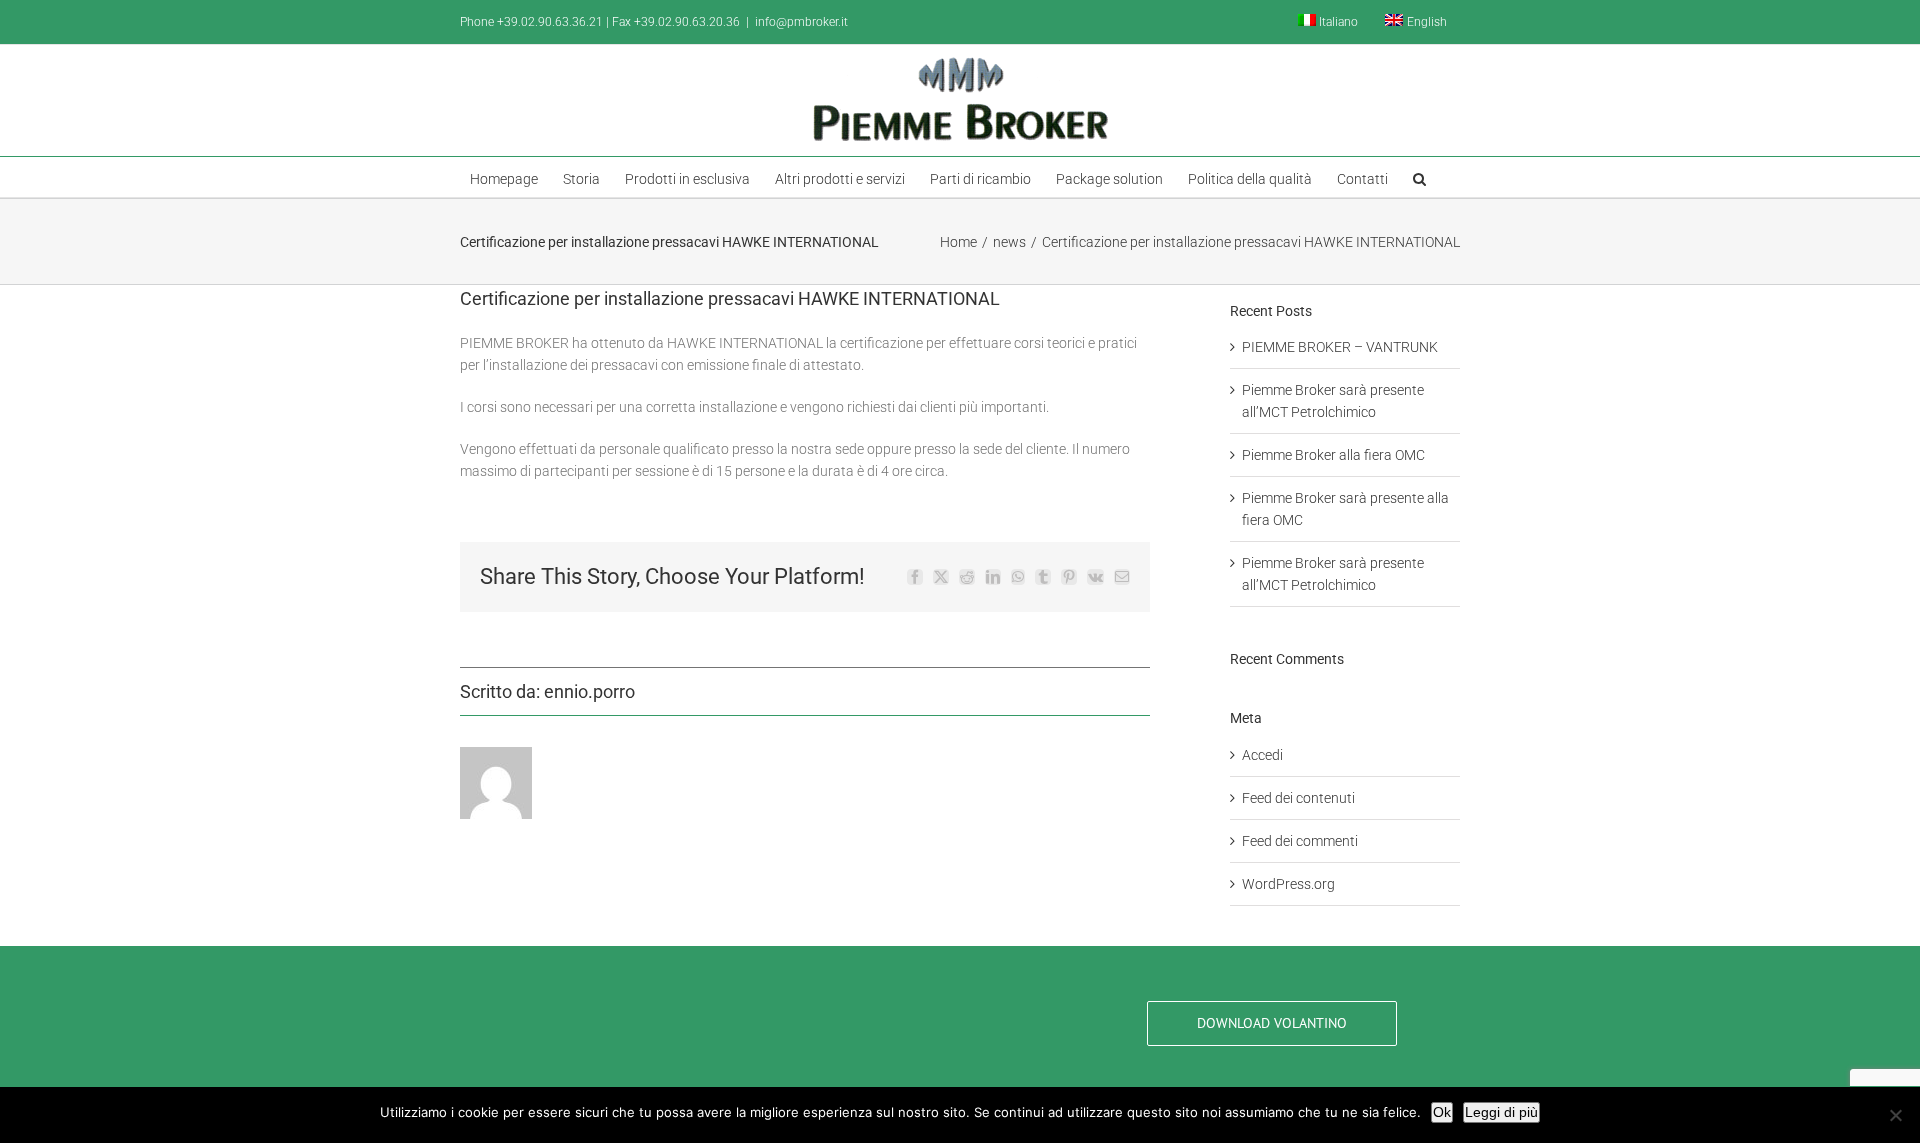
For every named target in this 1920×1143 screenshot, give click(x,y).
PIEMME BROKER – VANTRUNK (1340, 347)
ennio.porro (589, 691)
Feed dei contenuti (1298, 798)
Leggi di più (1501, 1112)
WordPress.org (1288, 884)
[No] (1895, 1115)
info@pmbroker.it (801, 22)
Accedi (1262, 755)
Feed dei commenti (1300, 841)
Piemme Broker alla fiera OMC (1333, 455)
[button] (1419, 177)
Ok (1442, 1112)
